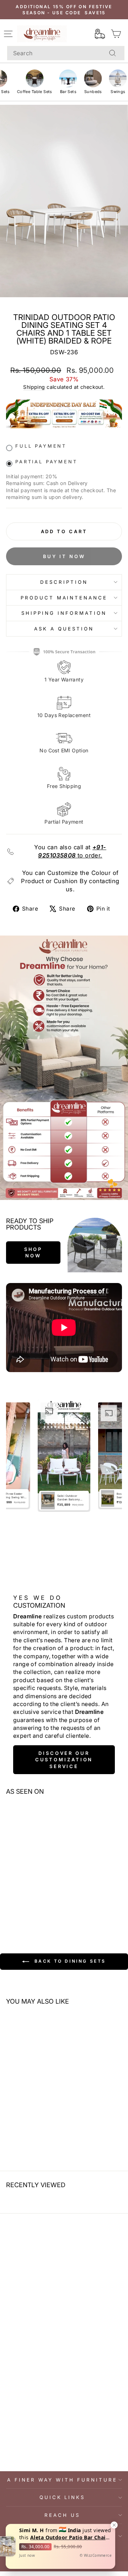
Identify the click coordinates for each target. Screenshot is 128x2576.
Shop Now (33, 1252)
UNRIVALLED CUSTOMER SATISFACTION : (62, 2536)
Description (64, 582)
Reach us (62, 2515)
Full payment (41, 446)
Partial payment (46, 462)
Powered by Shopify (64, 2565)
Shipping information (64, 613)
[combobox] (66, 53)
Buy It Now (64, 556)
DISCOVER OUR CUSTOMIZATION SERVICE (64, 1760)
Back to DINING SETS (69, 1961)
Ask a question (64, 629)
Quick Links (62, 2497)
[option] (64, 1456)
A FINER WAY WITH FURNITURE (62, 2480)
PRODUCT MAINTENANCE (64, 598)
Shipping (34, 387)
